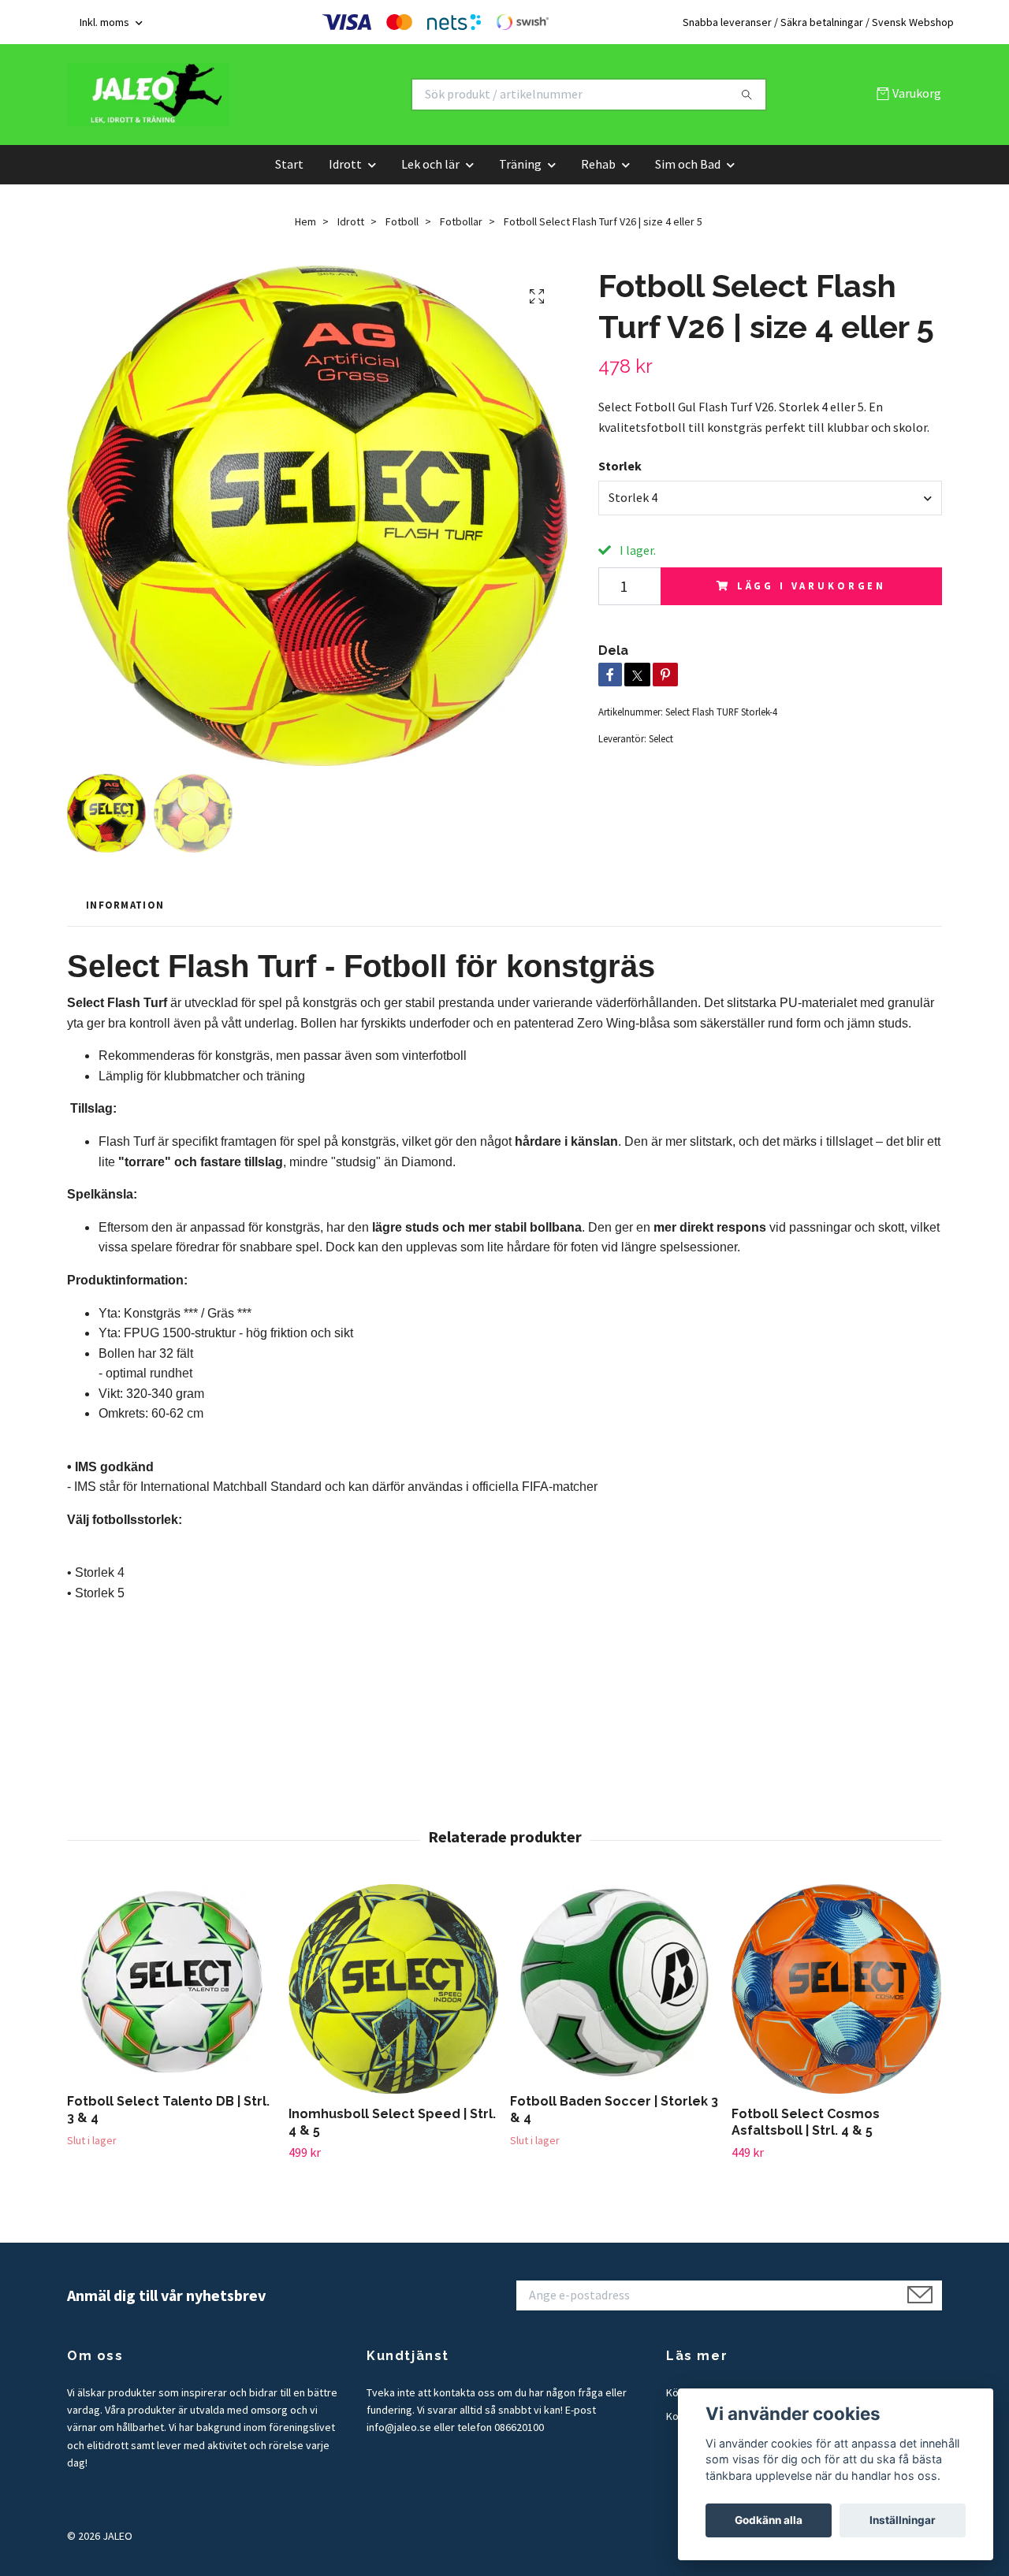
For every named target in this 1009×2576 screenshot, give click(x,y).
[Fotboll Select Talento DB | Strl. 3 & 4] (172, 1983)
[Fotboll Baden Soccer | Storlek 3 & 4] (615, 1983)
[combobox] (770, 498)
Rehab (598, 164)
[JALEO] (286, 95)
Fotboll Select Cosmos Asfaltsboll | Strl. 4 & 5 (806, 2122)
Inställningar (903, 2520)
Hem (305, 221)
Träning (520, 164)
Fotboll (402, 221)
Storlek (620, 466)
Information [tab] (125, 905)
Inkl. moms (106, 22)
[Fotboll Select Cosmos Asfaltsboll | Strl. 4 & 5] (836, 1989)
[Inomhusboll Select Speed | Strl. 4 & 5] (393, 1989)
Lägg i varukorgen (812, 585)
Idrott (345, 164)
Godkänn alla (769, 2520)
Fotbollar (461, 221)
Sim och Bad (688, 164)
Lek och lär (430, 164)
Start (289, 164)
